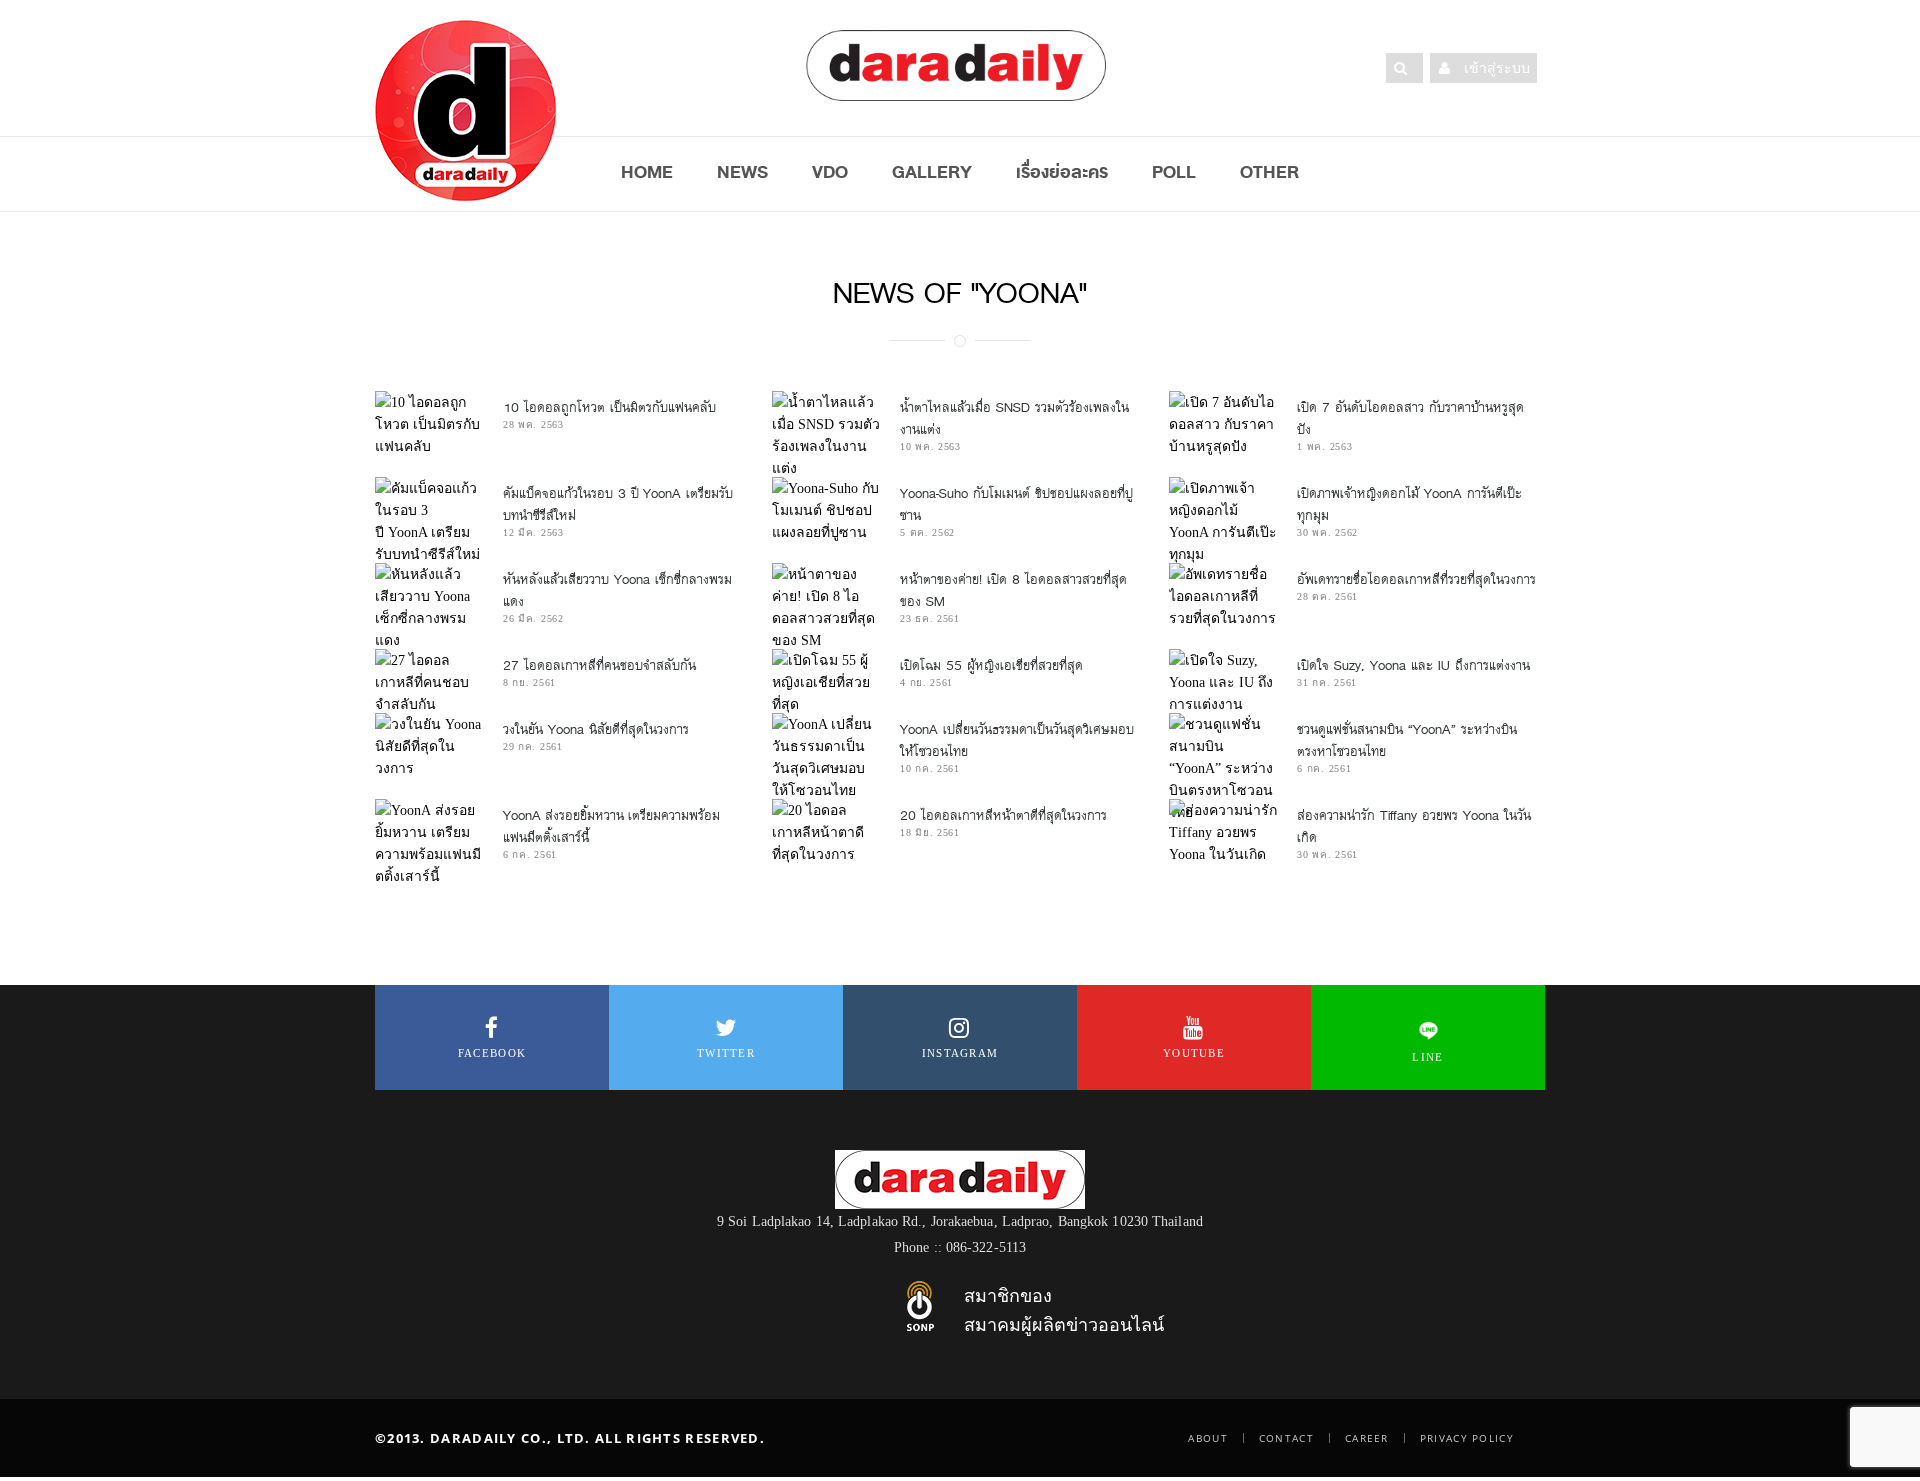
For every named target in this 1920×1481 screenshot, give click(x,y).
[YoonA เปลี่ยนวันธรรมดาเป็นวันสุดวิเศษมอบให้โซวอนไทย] (826, 757)
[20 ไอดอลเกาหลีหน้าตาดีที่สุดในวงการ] (826, 832)
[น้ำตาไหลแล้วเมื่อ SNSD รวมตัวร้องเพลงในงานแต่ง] (826, 435)
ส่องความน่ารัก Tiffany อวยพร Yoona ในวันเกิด (1414, 826)
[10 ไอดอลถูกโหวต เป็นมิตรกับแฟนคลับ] (429, 424)
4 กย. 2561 (926, 682)
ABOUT (1208, 1438)
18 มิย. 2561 (930, 832)
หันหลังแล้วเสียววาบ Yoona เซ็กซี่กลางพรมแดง (617, 590)
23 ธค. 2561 (930, 618)
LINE (1427, 1057)
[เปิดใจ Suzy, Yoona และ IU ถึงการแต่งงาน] (1223, 682)
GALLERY (932, 172)
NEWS (742, 172)
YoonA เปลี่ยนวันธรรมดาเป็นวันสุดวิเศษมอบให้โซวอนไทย (1017, 740)
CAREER (1367, 1438)
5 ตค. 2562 (927, 532)
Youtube (1194, 1053)
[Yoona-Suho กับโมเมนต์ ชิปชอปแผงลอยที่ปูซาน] (826, 510)
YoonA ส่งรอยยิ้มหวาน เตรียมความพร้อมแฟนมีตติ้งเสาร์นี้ (611, 826)
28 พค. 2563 (533, 424)
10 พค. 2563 (930, 446)
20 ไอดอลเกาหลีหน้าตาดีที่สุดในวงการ (1003, 815)
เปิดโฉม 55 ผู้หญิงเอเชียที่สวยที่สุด (991, 665)
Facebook (492, 1053)
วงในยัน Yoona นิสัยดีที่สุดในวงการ (598, 729)
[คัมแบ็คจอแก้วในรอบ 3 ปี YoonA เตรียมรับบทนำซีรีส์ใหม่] (429, 521)
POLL (1174, 172)
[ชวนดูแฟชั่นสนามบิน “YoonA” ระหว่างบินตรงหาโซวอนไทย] (1223, 768)
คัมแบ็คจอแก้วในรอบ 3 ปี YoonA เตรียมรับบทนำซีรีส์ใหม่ (618, 504)
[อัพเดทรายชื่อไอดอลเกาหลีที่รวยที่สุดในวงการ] (1223, 596)
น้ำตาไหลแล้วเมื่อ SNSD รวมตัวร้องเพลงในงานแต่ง (1014, 418)
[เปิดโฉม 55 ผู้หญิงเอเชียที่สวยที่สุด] (826, 682)
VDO (830, 172)
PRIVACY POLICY (1467, 1438)
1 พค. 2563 (1324, 446)
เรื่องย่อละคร (1062, 172)
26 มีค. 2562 (533, 618)
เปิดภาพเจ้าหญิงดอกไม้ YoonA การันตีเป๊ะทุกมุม (1409, 504)
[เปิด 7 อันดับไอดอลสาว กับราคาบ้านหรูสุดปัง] (1223, 424)
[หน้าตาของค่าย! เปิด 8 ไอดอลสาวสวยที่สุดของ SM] (826, 607)
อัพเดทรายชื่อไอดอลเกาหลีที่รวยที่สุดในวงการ (1416, 579)
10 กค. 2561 (930, 768)
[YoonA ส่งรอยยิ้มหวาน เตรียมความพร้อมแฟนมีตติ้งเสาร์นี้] (429, 843)
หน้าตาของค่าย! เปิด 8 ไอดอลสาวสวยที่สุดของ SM (1013, 590)
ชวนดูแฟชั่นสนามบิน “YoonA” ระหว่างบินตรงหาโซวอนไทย (1407, 740)
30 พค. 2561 (1327, 854)
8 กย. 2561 (529, 682)
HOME (647, 172)
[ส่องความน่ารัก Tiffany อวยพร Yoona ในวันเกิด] (1223, 832)
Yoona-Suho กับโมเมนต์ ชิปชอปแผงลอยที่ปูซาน (1016, 504)
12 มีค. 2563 (533, 532)
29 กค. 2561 (533, 746)
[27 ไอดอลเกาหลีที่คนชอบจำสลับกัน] (429, 682)
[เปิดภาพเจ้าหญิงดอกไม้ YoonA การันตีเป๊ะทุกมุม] (1223, 521)
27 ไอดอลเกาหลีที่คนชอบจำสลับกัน (599, 665)
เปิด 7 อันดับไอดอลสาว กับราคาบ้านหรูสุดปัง (1410, 418)
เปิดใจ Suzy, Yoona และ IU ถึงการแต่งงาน (1415, 665)
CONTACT (1286, 1438)
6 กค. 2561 (1324, 768)
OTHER (1269, 172)
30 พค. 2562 (1327, 532)
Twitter (726, 1053)
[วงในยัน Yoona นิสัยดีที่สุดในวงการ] (429, 746)
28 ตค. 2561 (1327, 596)
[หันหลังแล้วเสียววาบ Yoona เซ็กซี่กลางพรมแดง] (429, 607)
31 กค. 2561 (1327, 682)
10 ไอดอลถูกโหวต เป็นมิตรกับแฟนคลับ (609, 407)
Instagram (960, 1053)
